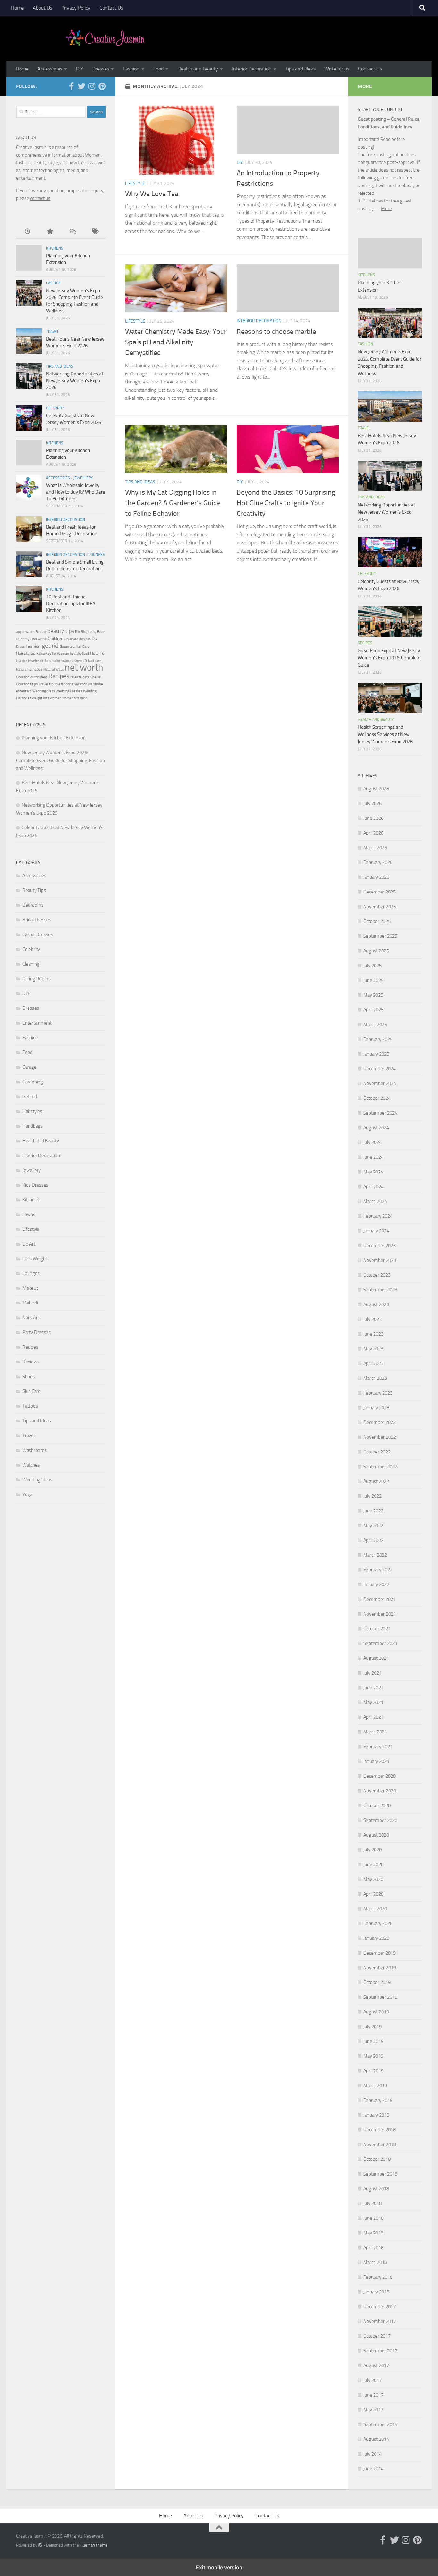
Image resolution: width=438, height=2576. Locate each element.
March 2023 (375, 1378)
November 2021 (380, 1614)
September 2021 (380, 1643)
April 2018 (373, 2248)
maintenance (62, 661)
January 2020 (376, 1938)
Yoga (27, 1494)
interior (21, 661)
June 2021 (373, 1688)
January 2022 (376, 1584)
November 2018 (380, 2144)
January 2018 (376, 2292)
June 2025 (373, 980)
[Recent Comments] (72, 232)
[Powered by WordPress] (40, 2545)
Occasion (23, 677)
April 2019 (373, 2071)
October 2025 (377, 921)
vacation (81, 684)
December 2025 (379, 892)
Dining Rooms (37, 979)
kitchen (45, 661)
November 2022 (380, 1437)
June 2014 (373, 2469)
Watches (31, 1465)
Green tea (67, 647)
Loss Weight (35, 1259)
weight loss (41, 698)
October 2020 (377, 1806)
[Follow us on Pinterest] (102, 86)
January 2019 (376, 2115)
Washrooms (35, 1450)
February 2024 (378, 1216)
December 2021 (379, 1599)
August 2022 (376, 1481)
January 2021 (376, 1761)
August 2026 (376, 789)
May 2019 (373, 2056)
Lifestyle (135, 183)
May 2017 (373, 2410)
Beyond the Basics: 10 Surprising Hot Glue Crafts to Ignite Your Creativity (286, 503)
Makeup (31, 1288)
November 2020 (380, 1791)
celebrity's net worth (31, 639)
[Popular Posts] (50, 232)
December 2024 (379, 1069)
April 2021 (373, 1717)
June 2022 (373, 1511)
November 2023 (380, 1260)
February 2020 (378, 1923)
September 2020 (380, 1820)
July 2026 (372, 803)
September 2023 (380, 1290)
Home (17, 8)
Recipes (59, 676)
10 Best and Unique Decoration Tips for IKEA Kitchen (71, 604)
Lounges (97, 555)
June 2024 (373, 1157)
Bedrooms (33, 905)
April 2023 (373, 1363)
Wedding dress (44, 691)
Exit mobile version (219, 2567)
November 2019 (380, 1968)
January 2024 (376, 1231)
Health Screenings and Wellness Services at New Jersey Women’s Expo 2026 (385, 734)
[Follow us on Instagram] (92, 86)
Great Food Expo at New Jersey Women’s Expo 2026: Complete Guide (389, 658)
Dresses (101, 69)
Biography (88, 632)
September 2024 (380, 1113)
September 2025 (380, 936)
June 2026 (373, 818)
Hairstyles (26, 653)
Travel (53, 332)
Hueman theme (94, 2545)
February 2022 (378, 1570)
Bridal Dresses (37, 920)
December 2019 (379, 1953)
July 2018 (372, 2203)
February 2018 (378, 2277)
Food (158, 69)
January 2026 (376, 877)
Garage (29, 1067)
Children (56, 639)
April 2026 (373, 833)
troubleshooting (61, 684)
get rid (50, 646)
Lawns (29, 1214)
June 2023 (373, 1334)
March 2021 (375, 1732)
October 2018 (377, 2159)
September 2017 (380, 2351)
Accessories (50, 69)
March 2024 (375, 1201)
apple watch (25, 632)
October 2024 (377, 1098)
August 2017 (376, 2366)
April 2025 (373, 1010)
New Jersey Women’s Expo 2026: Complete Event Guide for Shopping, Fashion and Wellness (60, 760)
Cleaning (31, 964)
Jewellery (83, 478)
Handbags (33, 1126)
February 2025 (378, 1039)
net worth (84, 667)
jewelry (33, 661)
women (56, 698)
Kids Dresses (35, 1185)
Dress (20, 647)
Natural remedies (29, 669)
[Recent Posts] (27, 232)
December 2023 (379, 1246)
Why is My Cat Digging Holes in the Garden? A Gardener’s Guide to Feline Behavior (173, 503)
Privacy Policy (76, 8)
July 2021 (372, 1673)
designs (85, 639)
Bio (77, 632)
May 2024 (373, 1172)
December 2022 (379, 1422)
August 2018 (376, 2189)
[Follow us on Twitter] (81, 86)
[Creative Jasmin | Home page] (105, 38)
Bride (101, 632)
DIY (80, 69)
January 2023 (376, 1408)
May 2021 (373, 1702)
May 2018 (373, 2233)
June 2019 (373, 2041)
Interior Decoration (252, 69)
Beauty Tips (34, 890)
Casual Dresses (38, 934)
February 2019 (378, 2100)
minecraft (80, 661)
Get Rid (30, 1097)
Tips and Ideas (300, 69)
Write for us (337, 69)
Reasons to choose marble (276, 332)
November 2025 (380, 907)
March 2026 (375, 848)
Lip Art (29, 1244)
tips (35, 684)
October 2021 (377, 1629)
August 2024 (376, 1128)
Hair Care (83, 647)
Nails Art (31, 1318)
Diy (95, 639)
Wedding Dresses (69, 691)
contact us (40, 198)
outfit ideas (39, 677)
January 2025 (376, 1054)
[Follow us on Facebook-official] (71, 86)
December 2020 (379, 1776)
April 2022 (373, 1540)
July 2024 (372, 1142)
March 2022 (375, 1555)
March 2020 (375, 1909)
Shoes (29, 1377)
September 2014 (380, 2424)
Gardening (33, 1082)
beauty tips (61, 631)
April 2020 (373, 1894)
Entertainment (37, 1023)
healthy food (80, 654)
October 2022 (377, 1452)
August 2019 (376, 2012)
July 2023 (372, 1319)
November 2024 (380, 1083)
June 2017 (373, 2395)
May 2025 (373, 995)
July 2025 (372, 966)
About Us (42, 8)
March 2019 (375, 2086)
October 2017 (377, 2336)
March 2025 (375, 1025)
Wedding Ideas (37, 1480)
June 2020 (373, 1864)
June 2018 (373, 2218)
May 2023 (373, 1349)
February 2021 (378, 1747)
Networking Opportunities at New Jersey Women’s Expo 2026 (75, 381)
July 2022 (372, 1496)
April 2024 (373, 1187)
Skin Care (32, 1391)
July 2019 (372, 2027)
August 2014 (376, 2439)
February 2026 (378, 862)
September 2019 (380, 1997)
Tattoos (30, 1406)
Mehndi (30, 1303)
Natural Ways (54, 669)
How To (97, 653)
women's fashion (75, 698)
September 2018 (380, 2174)
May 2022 (373, 1526)
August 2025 (376, 951)
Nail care (95, 661)
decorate (71, 639)
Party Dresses (37, 1332)
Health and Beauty (198, 69)
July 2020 (372, 1850)
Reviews (31, 1362)
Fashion (131, 69)
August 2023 (376, 1304)
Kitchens (55, 248)
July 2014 (372, 2454)
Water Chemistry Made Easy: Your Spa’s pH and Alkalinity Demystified (176, 342)
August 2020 (376, 1835)
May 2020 (373, 1879)
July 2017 (372, 2380)
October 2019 (377, 1982)
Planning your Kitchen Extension (54, 738)
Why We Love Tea (152, 194)
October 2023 (377, 1275)
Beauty (41, 632)
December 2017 (379, 2307)
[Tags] (95, 232)
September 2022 (380, 1467)
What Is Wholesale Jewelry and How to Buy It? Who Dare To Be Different (76, 492)
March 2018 (375, 2262)
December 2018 (379, 2130)
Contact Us (111, 8)
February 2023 (378, 1393)
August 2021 (376, 1658)
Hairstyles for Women (53, 654)
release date (80, 677)
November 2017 (380, 2321)
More (386, 209)
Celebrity (55, 408)
